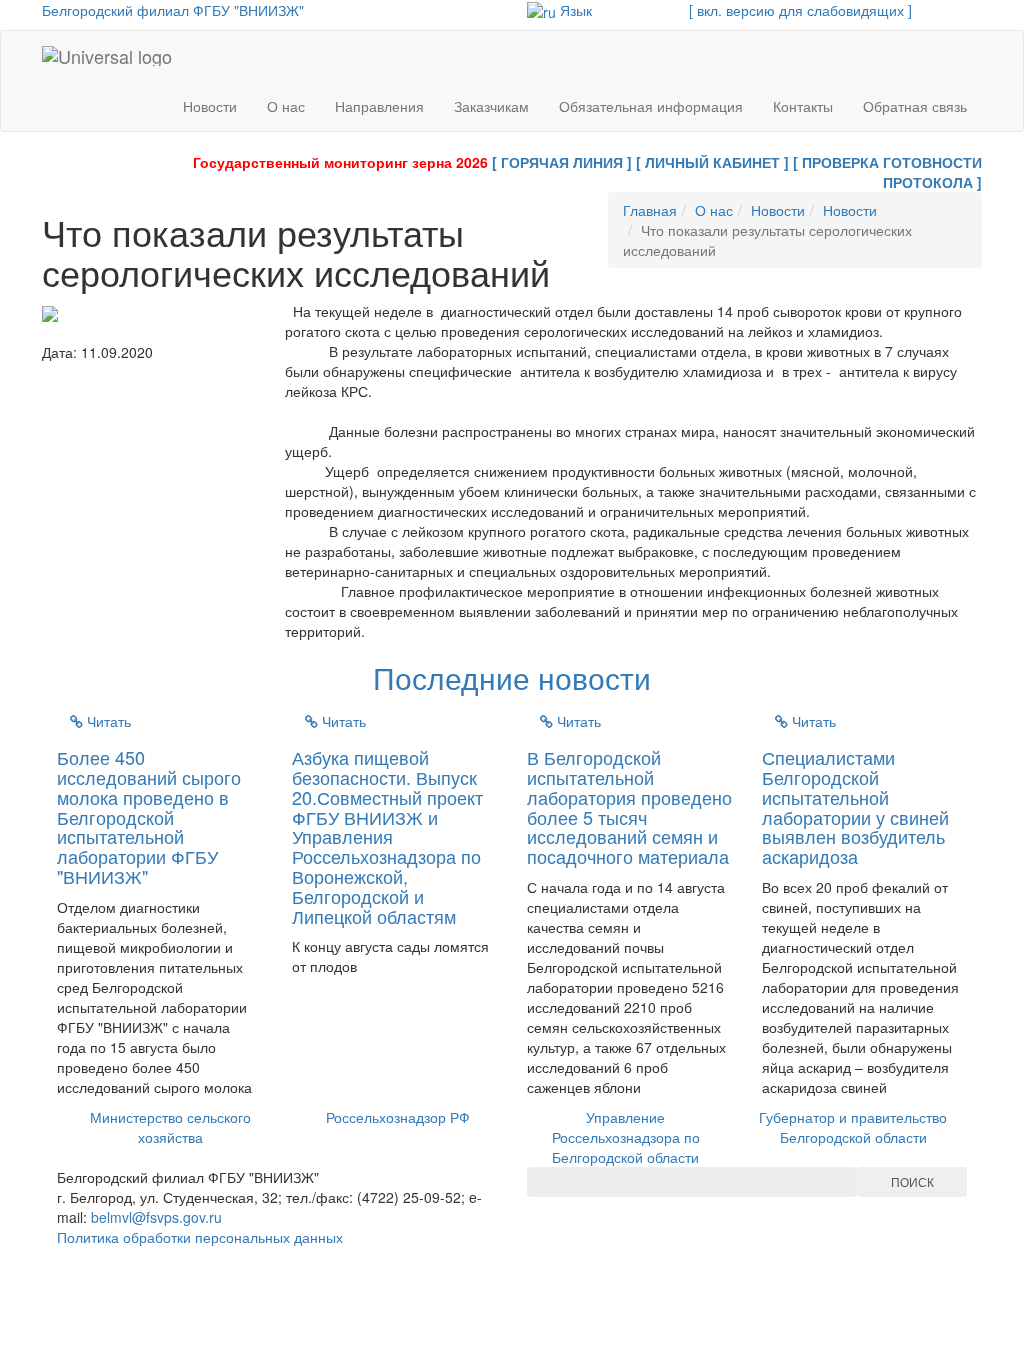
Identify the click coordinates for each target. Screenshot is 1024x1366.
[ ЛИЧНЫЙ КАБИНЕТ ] (712, 162)
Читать (107, 721)
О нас (286, 106)
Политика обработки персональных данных (200, 1237)
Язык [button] (574, 10)
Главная (650, 210)
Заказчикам (491, 106)
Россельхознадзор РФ (398, 1117)
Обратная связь (915, 106)
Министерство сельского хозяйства (170, 1127)
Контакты (803, 106)
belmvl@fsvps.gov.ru (156, 1217)
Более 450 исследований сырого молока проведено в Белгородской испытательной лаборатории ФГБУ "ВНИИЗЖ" (149, 816)
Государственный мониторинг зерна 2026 (340, 162)
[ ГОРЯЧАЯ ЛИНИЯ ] (562, 162)
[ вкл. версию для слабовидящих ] (800, 10)
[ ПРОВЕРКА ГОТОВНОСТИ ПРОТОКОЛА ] (887, 172)
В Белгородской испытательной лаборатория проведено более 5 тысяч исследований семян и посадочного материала (629, 806)
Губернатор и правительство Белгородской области (853, 1127)
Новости (210, 106)
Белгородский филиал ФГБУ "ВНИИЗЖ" (173, 10)
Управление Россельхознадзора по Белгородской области (626, 1137)
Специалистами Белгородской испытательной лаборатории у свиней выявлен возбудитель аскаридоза (855, 806)
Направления (379, 106)
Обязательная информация (651, 106)
